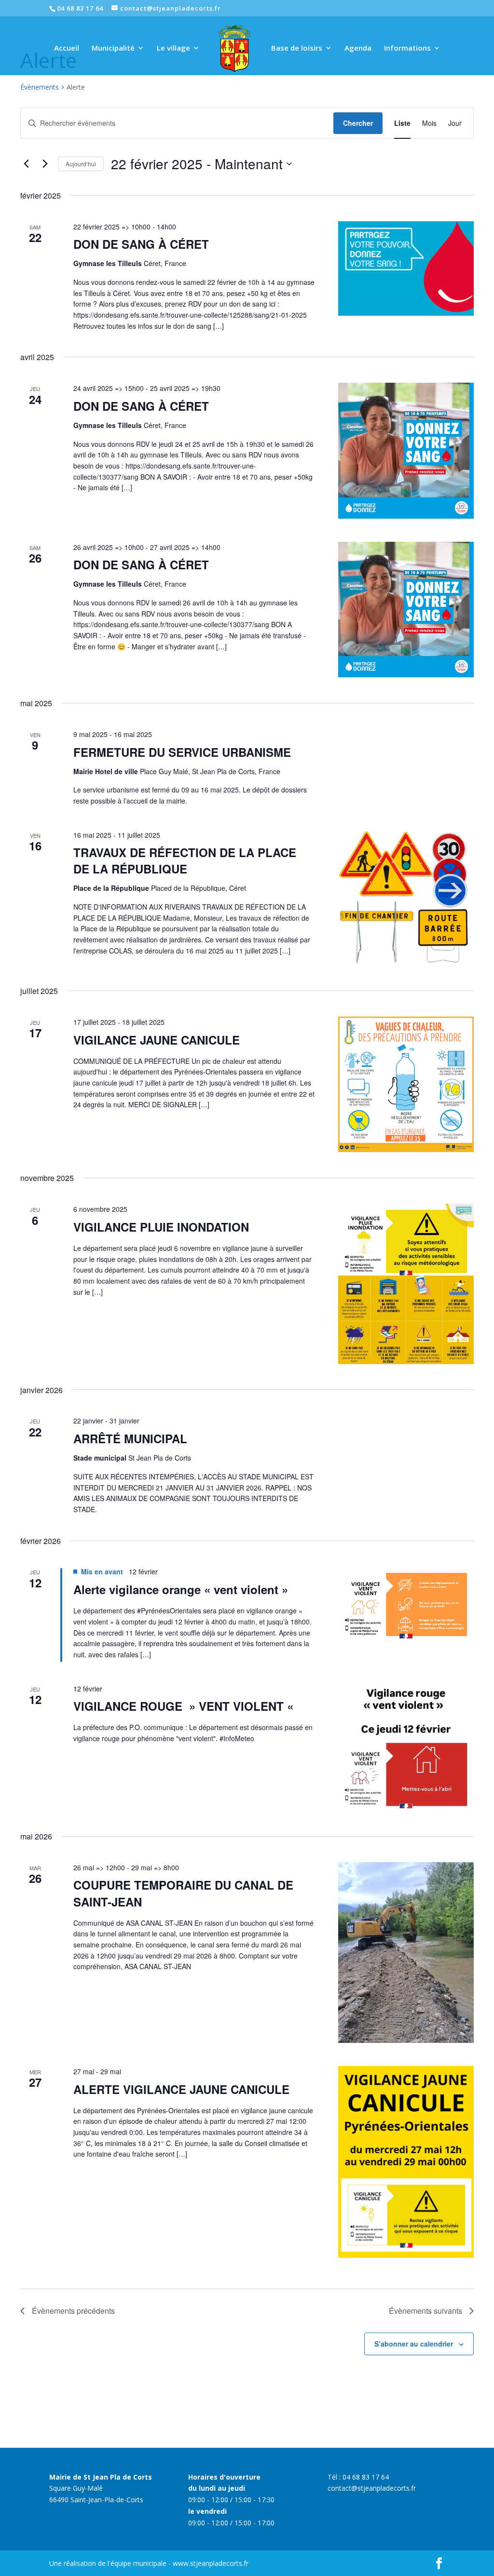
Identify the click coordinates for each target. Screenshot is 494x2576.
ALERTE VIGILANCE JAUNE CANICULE (181, 2089)
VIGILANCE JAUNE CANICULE (157, 1040)
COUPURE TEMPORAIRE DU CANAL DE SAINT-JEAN (183, 1893)
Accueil (67, 48)
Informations (407, 48)
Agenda (358, 48)
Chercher (358, 123)
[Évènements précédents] (26, 164)
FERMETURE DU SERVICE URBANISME (182, 752)
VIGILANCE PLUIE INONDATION (161, 1227)
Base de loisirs (297, 48)
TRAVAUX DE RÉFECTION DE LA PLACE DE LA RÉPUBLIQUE (185, 860)
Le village (173, 48)
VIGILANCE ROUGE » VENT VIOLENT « (185, 1706)
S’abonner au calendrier (414, 2344)
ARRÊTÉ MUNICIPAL (130, 1438)
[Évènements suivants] (45, 164)
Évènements (40, 87)
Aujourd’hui (81, 164)
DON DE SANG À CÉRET (141, 244)
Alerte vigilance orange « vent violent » (181, 1589)
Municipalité (113, 48)
